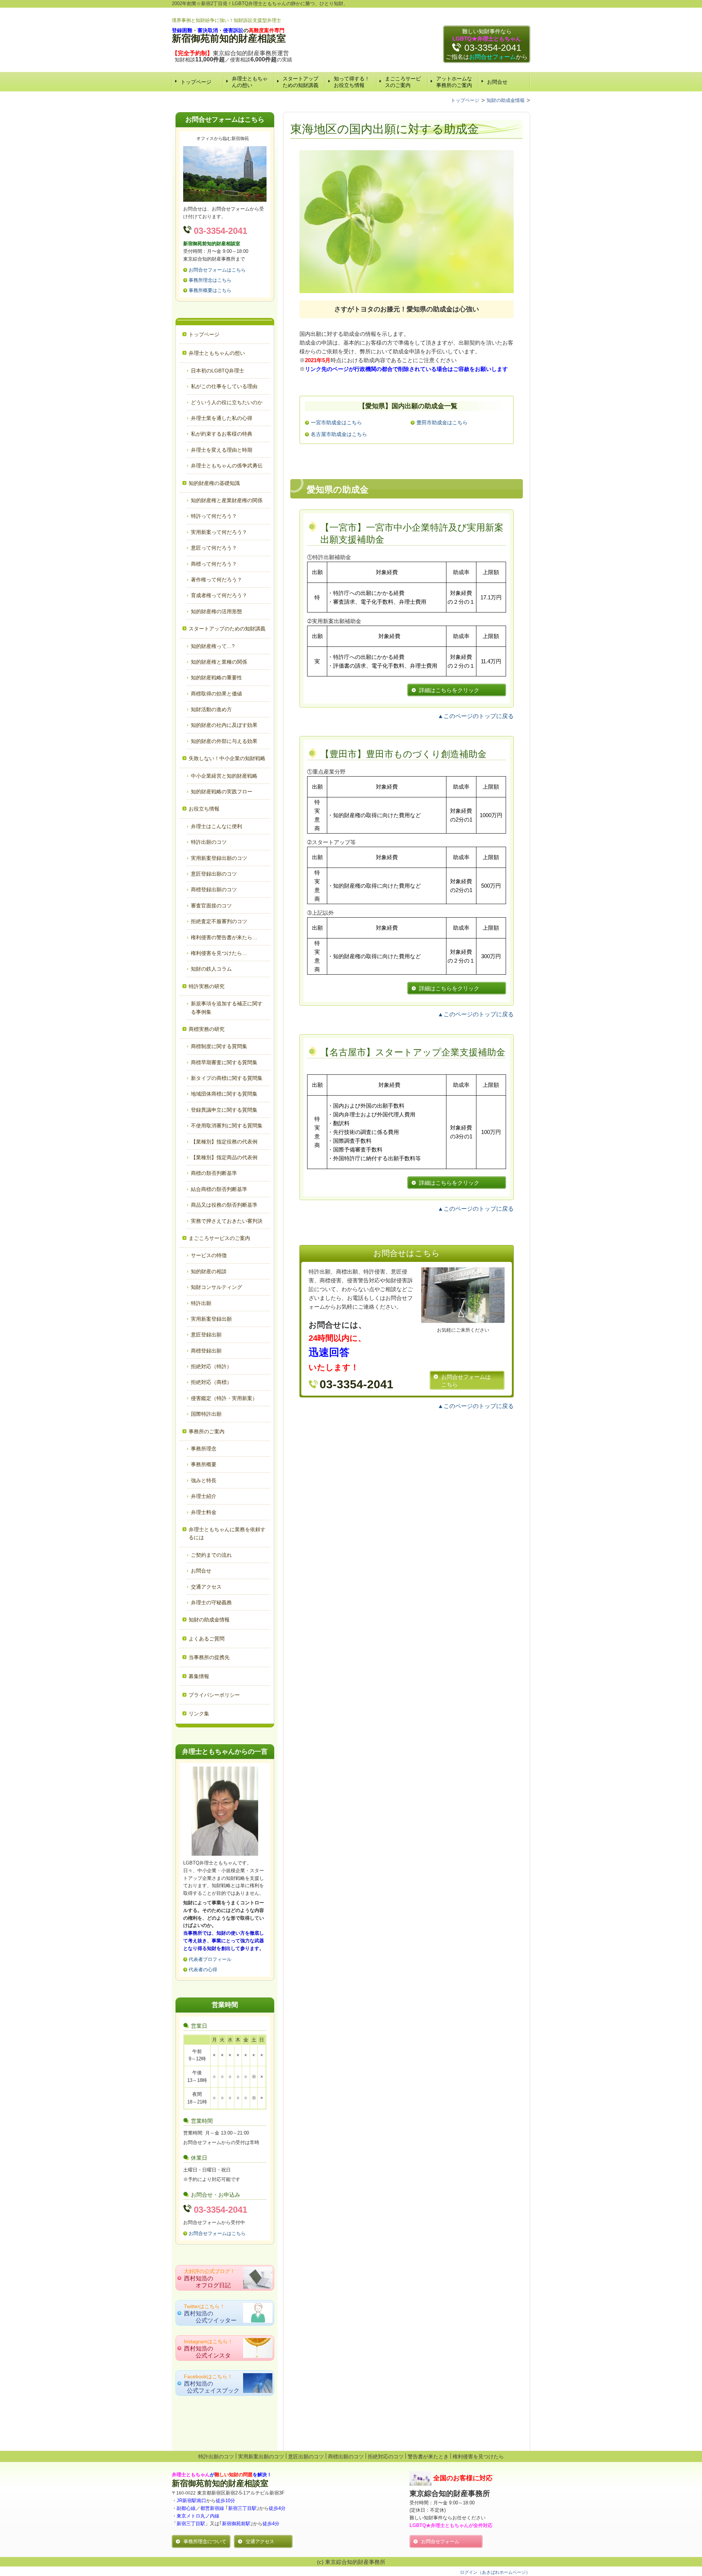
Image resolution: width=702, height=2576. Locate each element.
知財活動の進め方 (211, 709)
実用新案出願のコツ (261, 2457)
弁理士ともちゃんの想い (250, 82)
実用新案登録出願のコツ (219, 858)
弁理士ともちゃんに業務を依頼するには (227, 1533)
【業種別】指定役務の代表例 (224, 1142)
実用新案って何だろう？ (219, 532)
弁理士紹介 (204, 1496)
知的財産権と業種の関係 (219, 662)
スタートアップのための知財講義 (227, 629)
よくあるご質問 (207, 1639)
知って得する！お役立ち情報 (352, 82)
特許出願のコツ (209, 842)
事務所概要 (204, 1464)
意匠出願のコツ (306, 2457)
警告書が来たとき (428, 2457)
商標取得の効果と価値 (216, 694)
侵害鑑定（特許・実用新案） (224, 1398)
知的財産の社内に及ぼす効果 (224, 725)
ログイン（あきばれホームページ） (495, 2572)
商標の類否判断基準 (214, 1173)
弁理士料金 (204, 1512)
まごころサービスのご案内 (403, 82)
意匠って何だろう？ (214, 548)
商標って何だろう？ (214, 564)
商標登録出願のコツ (214, 889)
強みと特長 (204, 1480)
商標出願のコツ (346, 2457)
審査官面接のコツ (211, 906)
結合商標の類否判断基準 (219, 1189)
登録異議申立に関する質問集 (224, 1110)
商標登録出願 (206, 1351)
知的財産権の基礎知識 (214, 483)
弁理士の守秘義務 (211, 1602)
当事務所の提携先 (209, 1657)
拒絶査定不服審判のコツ (219, 921)
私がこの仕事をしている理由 (224, 386)
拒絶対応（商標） (211, 1382)
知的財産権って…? (213, 646)
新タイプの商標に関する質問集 (227, 1078)
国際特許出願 (206, 1414)
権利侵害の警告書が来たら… (224, 937)
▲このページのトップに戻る (476, 716)
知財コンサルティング (216, 1287)
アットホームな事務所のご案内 (454, 82)
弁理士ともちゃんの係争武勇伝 (227, 466)
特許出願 (201, 1303)
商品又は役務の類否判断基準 (224, 1205)
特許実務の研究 (207, 986)
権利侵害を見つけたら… (219, 953)
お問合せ (497, 82)
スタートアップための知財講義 (301, 82)
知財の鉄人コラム (211, 969)
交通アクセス (206, 1587)
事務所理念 (204, 1449)
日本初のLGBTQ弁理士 (218, 371)
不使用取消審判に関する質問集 (227, 1126)
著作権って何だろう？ (216, 580)
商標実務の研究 (207, 1029)
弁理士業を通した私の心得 (222, 418)
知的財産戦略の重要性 (216, 678)
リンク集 (199, 1714)
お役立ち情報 (204, 809)
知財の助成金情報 (209, 1620)
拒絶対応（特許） (211, 1366)
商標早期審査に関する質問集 (224, 1062)
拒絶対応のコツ (386, 2457)
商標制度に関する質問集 (219, 1046)
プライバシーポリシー (214, 1695)
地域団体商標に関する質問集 (224, 1094)
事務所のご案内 (207, 1431)
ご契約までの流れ (211, 1555)
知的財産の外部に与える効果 (224, 741)
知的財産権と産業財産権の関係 (227, 500)
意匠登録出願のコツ (214, 874)
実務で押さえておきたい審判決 (227, 1221)
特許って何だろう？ (214, 516)
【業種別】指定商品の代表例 (224, 1157)
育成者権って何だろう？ (219, 595)
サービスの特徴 (209, 1255)
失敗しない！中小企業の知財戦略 (227, 758)
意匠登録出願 (206, 1335)
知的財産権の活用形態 (216, 611)
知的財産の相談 (209, 1271)
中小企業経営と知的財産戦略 (224, 776)
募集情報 (199, 1676)
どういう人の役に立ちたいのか (227, 402)
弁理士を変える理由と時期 (222, 450)
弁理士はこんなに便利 (216, 826)
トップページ (196, 82)
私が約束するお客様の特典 (222, 434)
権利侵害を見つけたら (478, 2457)
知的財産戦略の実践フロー (222, 792)
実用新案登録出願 (211, 1319)
